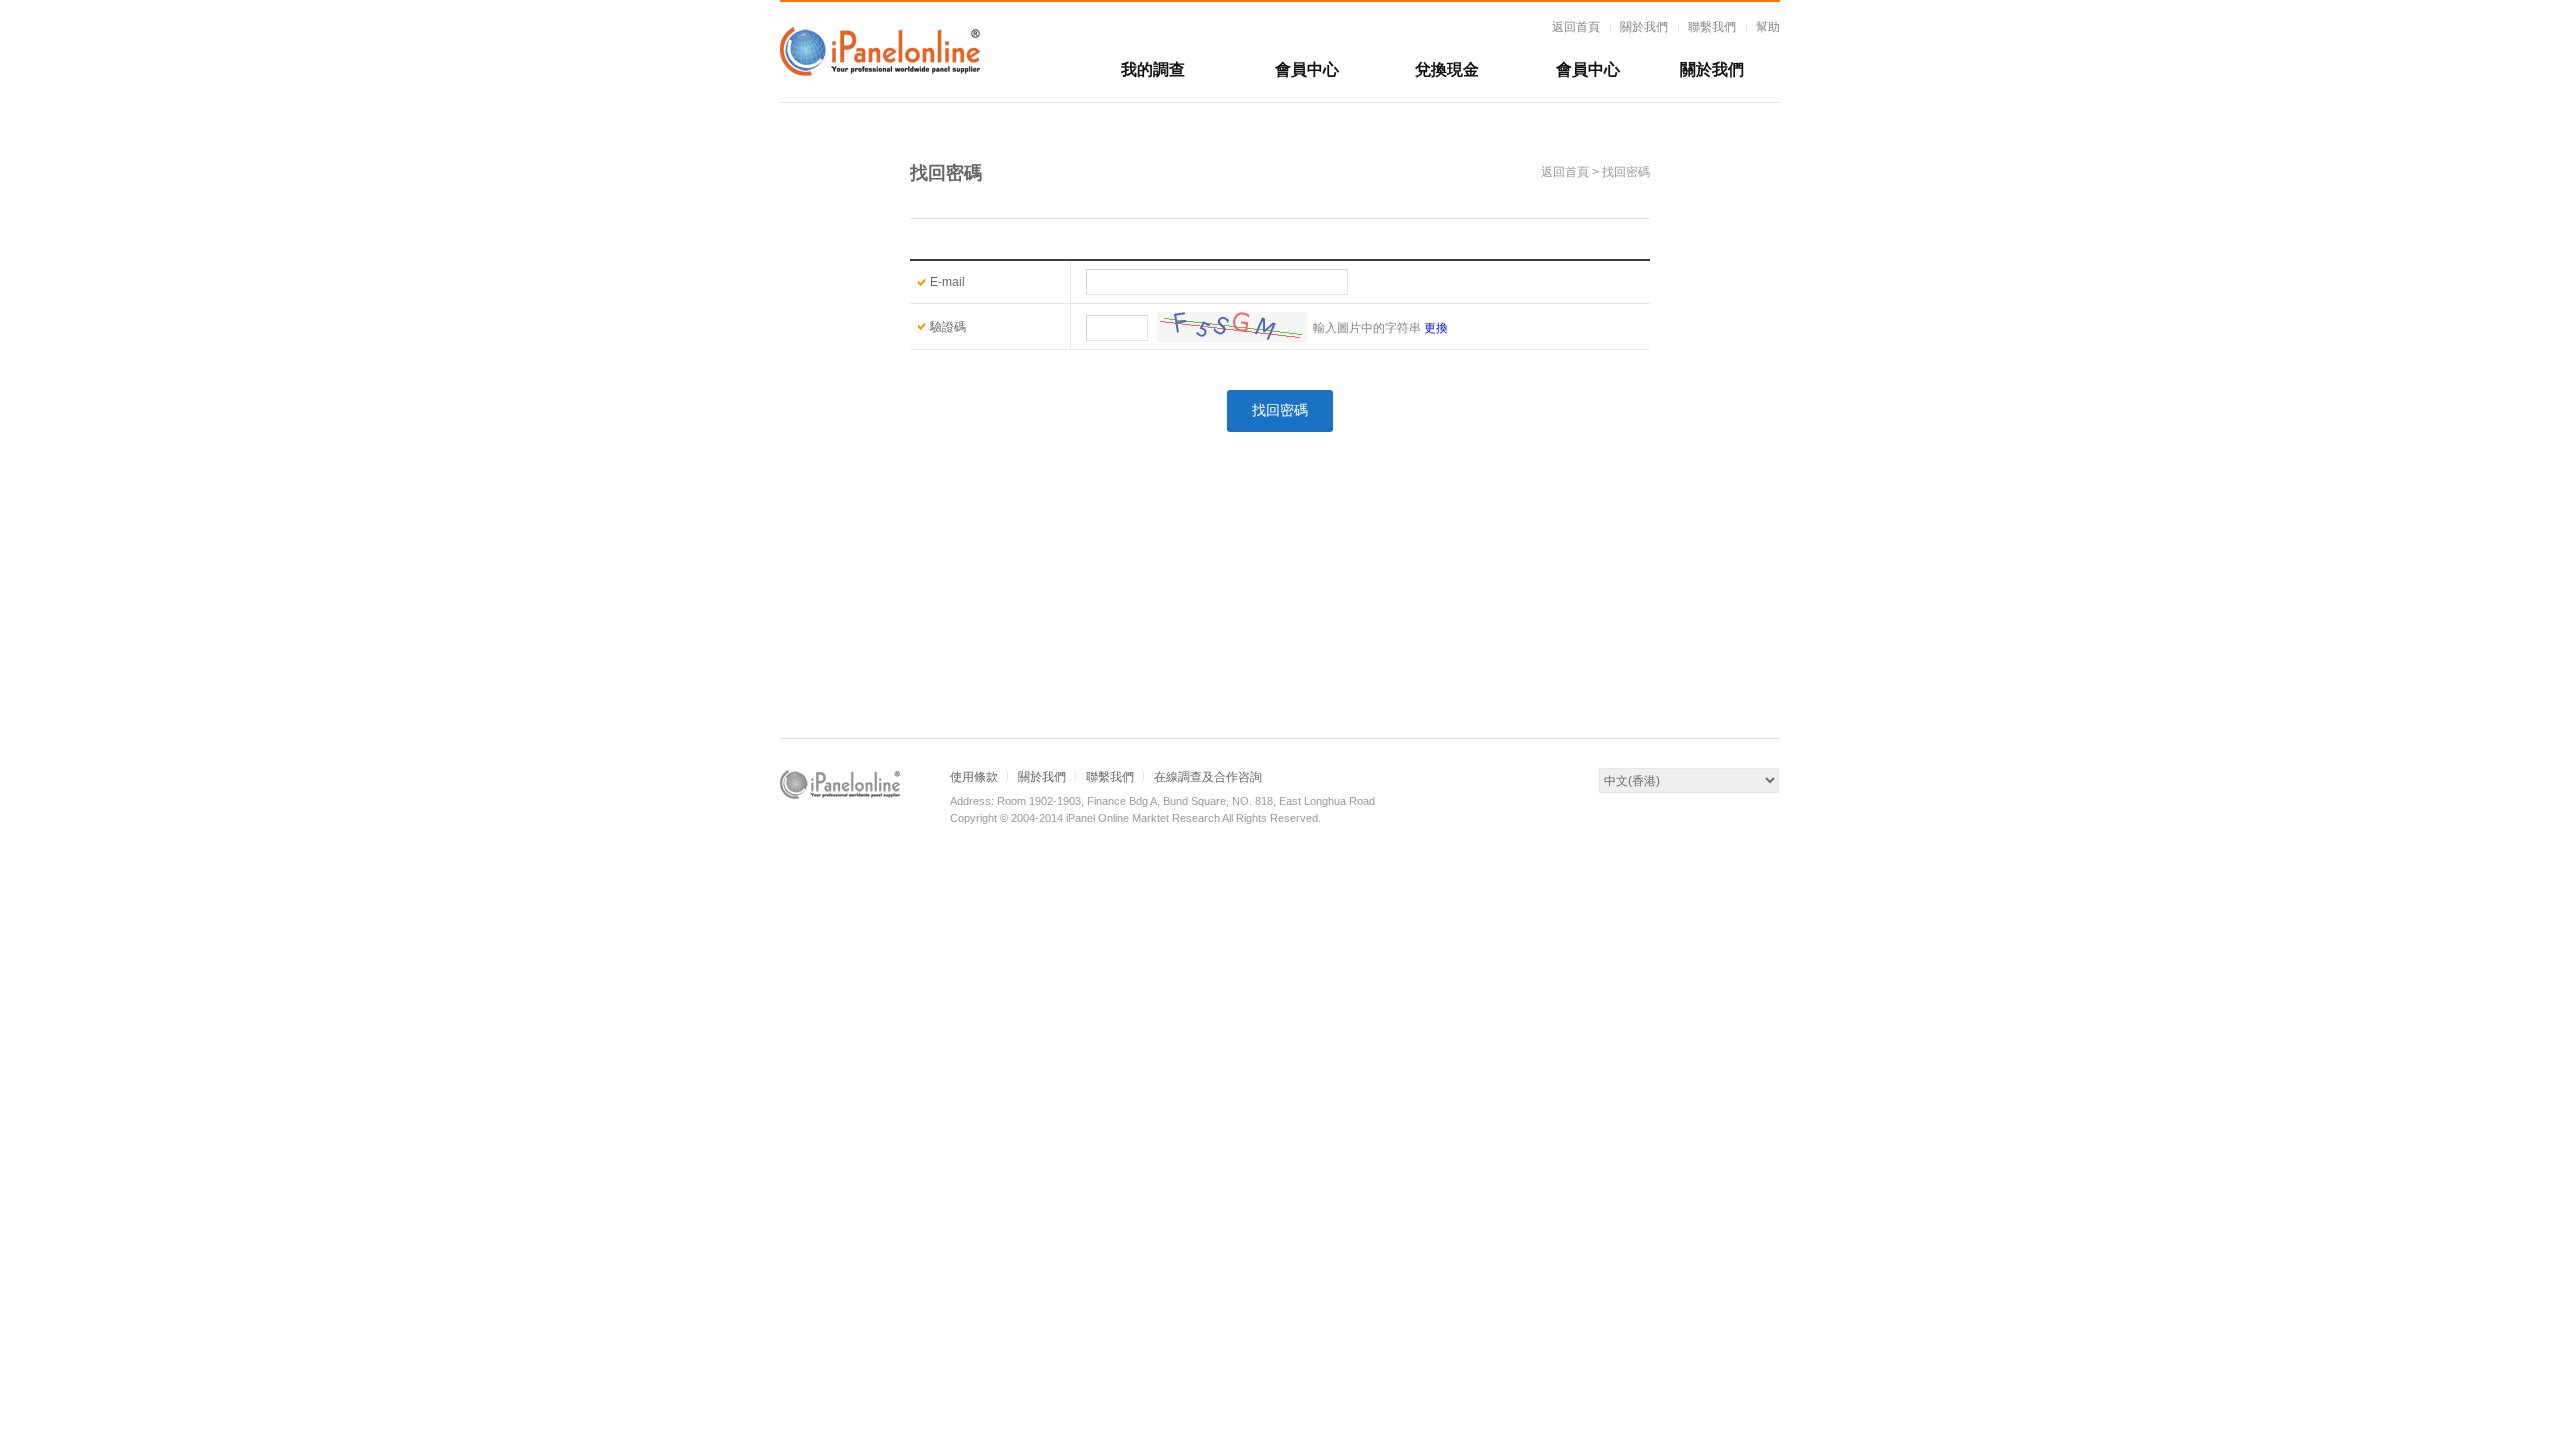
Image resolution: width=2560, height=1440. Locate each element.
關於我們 (1644, 27)
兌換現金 (1447, 69)
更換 (1436, 328)
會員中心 (1307, 69)
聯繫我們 (1712, 27)
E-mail (947, 282)
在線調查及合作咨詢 (1208, 777)
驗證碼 (948, 327)
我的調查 (1153, 69)
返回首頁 (1576, 27)
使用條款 (974, 777)
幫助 (1768, 27)
